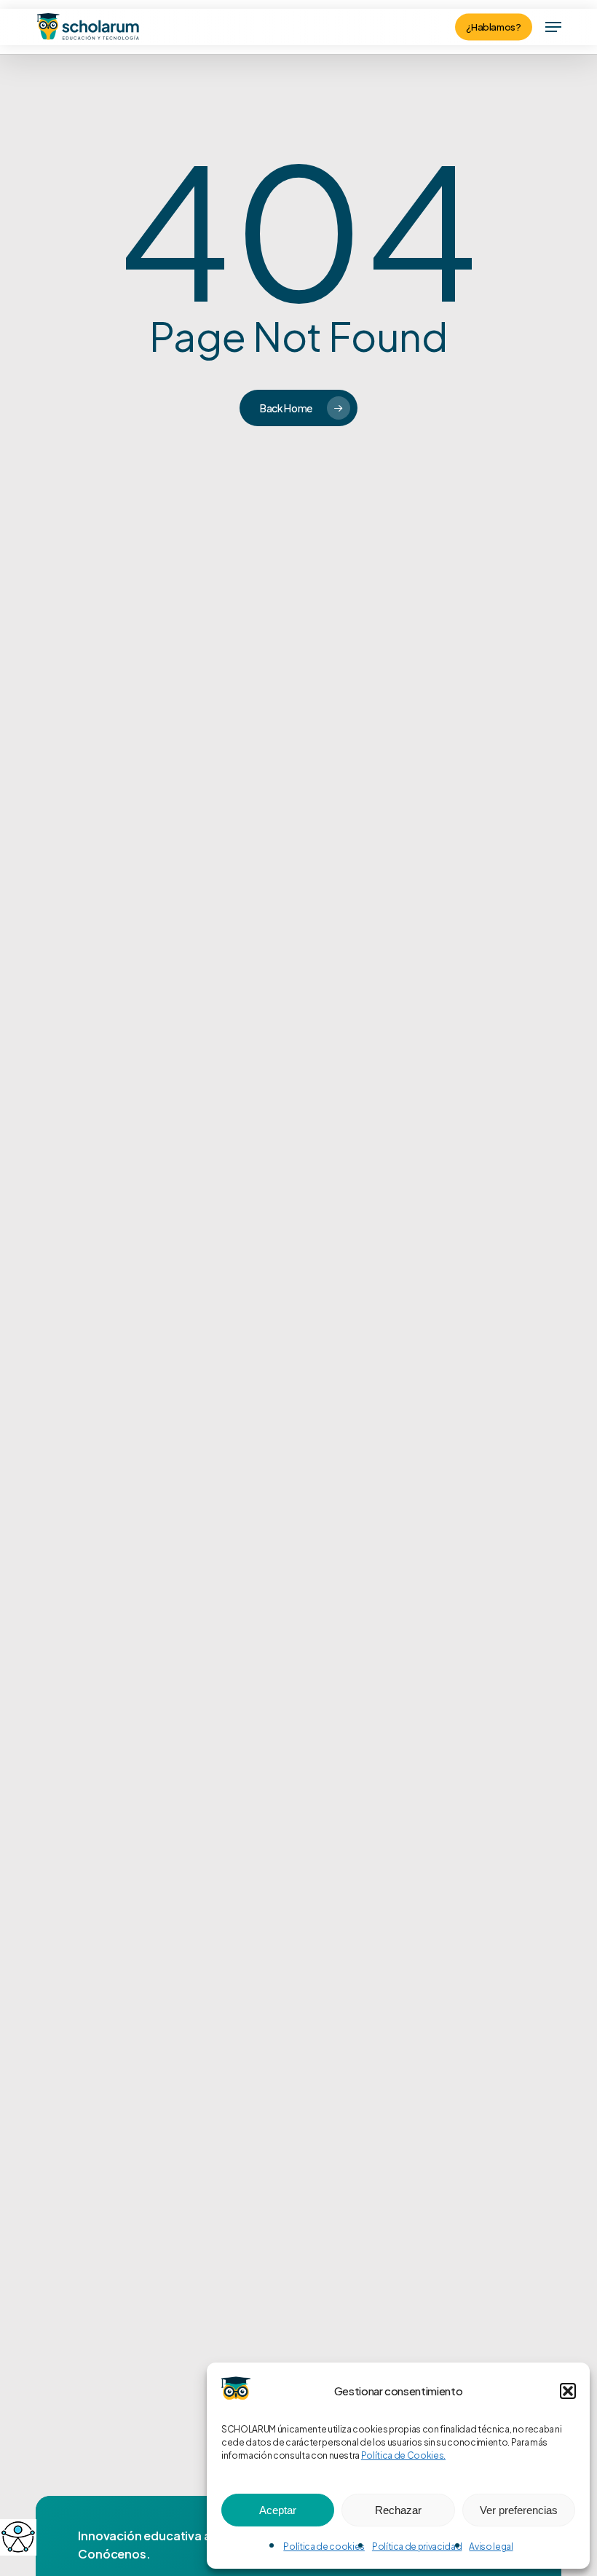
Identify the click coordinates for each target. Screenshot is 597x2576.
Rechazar (398, 2510)
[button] (568, 2391)
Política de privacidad (417, 2546)
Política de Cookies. (403, 2455)
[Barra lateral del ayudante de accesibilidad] (17, 2537)
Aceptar (278, 2510)
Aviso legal (491, 2546)
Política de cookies (324, 2546)
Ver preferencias (519, 2510)
